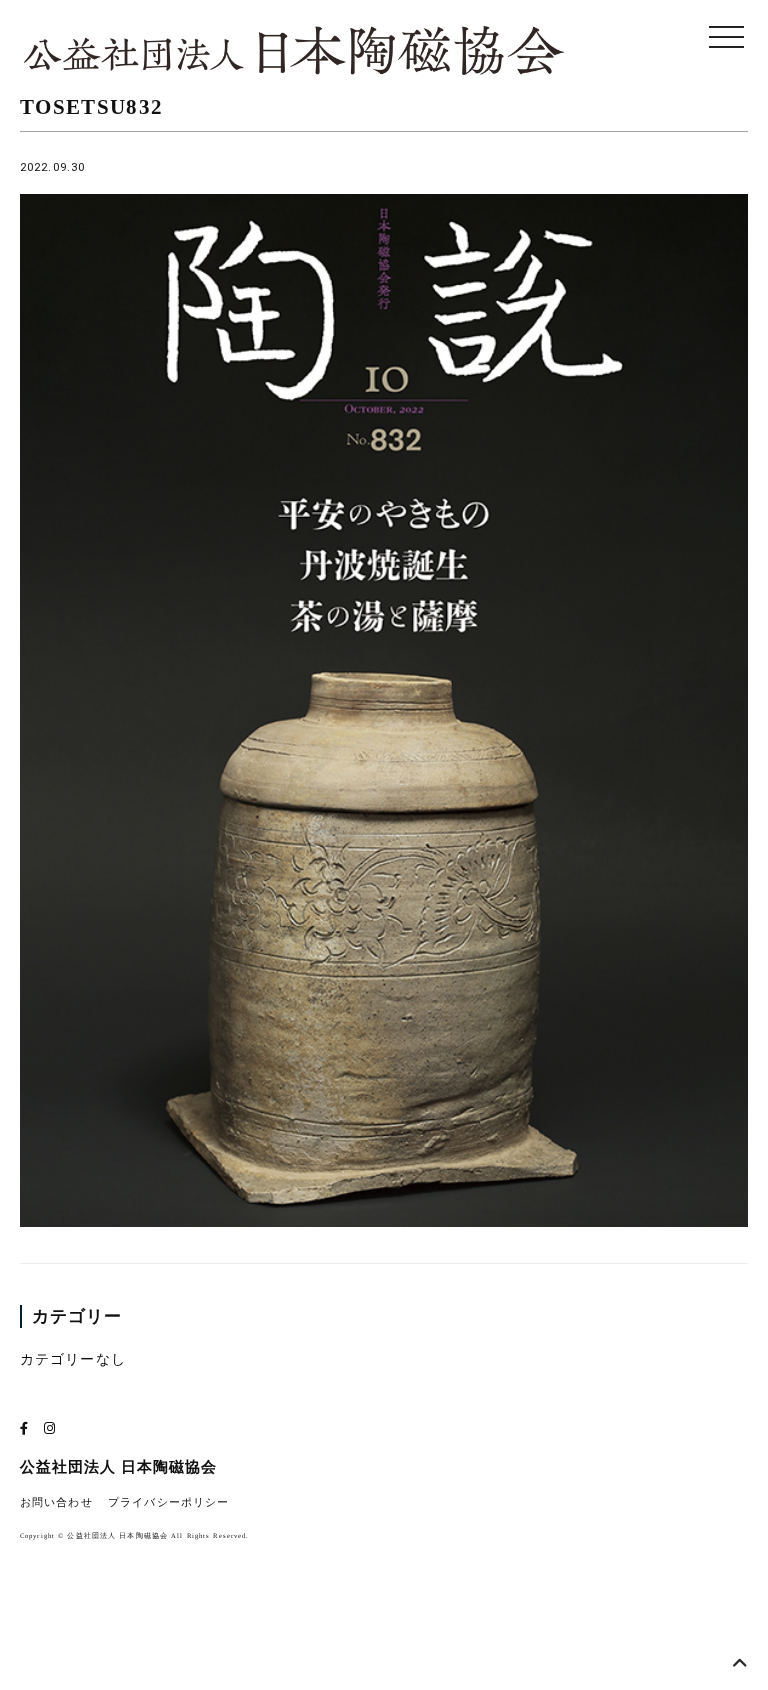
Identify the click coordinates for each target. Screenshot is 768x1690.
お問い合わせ (56, 1502)
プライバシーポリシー (168, 1502)
